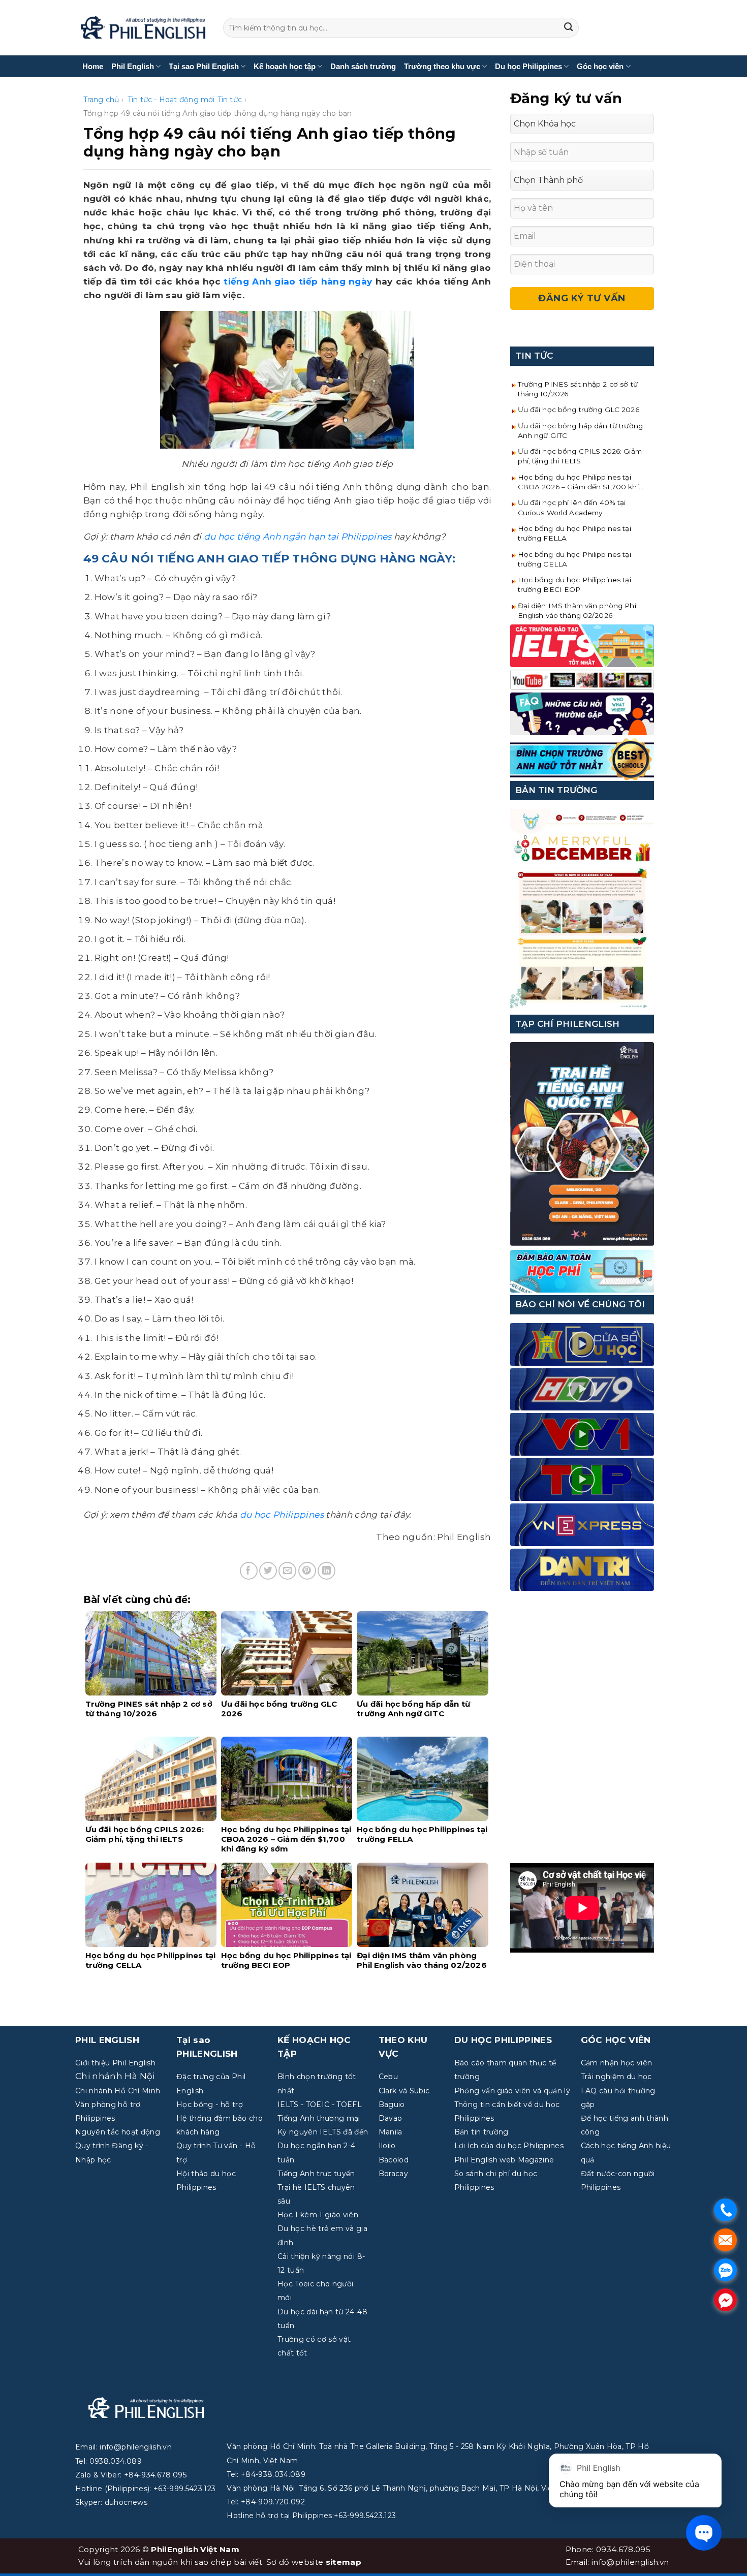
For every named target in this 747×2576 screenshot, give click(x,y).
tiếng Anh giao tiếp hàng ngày (298, 281)
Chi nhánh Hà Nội (115, 2076)
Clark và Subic (404, 2091)
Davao (391, 2118)
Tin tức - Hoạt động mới (171, 100)
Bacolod (394, 2160)
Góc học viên (600, 66)
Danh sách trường (363, 66)
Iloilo (387, 2146)
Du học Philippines (528, 66)
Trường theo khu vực (442, 66)
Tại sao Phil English (204, 66)
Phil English (133, 66)
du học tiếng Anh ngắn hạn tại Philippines (298, 537)
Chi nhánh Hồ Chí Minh (118, 2091)
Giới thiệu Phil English (115, 2063)
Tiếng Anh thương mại (319, 2118)
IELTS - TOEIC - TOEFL (320, 2104)
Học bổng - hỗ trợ (210, 2104)
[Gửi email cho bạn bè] (287, 1571)
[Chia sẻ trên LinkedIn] (326, 1571)
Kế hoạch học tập (285, 66)
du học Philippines (282, 1515)
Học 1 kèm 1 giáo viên (318, 2215)
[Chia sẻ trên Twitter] (268, 1571)
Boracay (393, 2174)
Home (93, 66)
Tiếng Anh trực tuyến (316, 2174)
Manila (391, 2132)
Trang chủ (101, 100)
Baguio (392, 2104)
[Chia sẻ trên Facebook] (249, 1571)
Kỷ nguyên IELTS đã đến (323, 2132)
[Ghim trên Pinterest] (307, 1571)
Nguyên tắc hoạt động (118, 2132)
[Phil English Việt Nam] (143, 28)
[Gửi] (569, 28)
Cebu (388, 2077)
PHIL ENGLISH (107, 2040)
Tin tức (230, 100)
